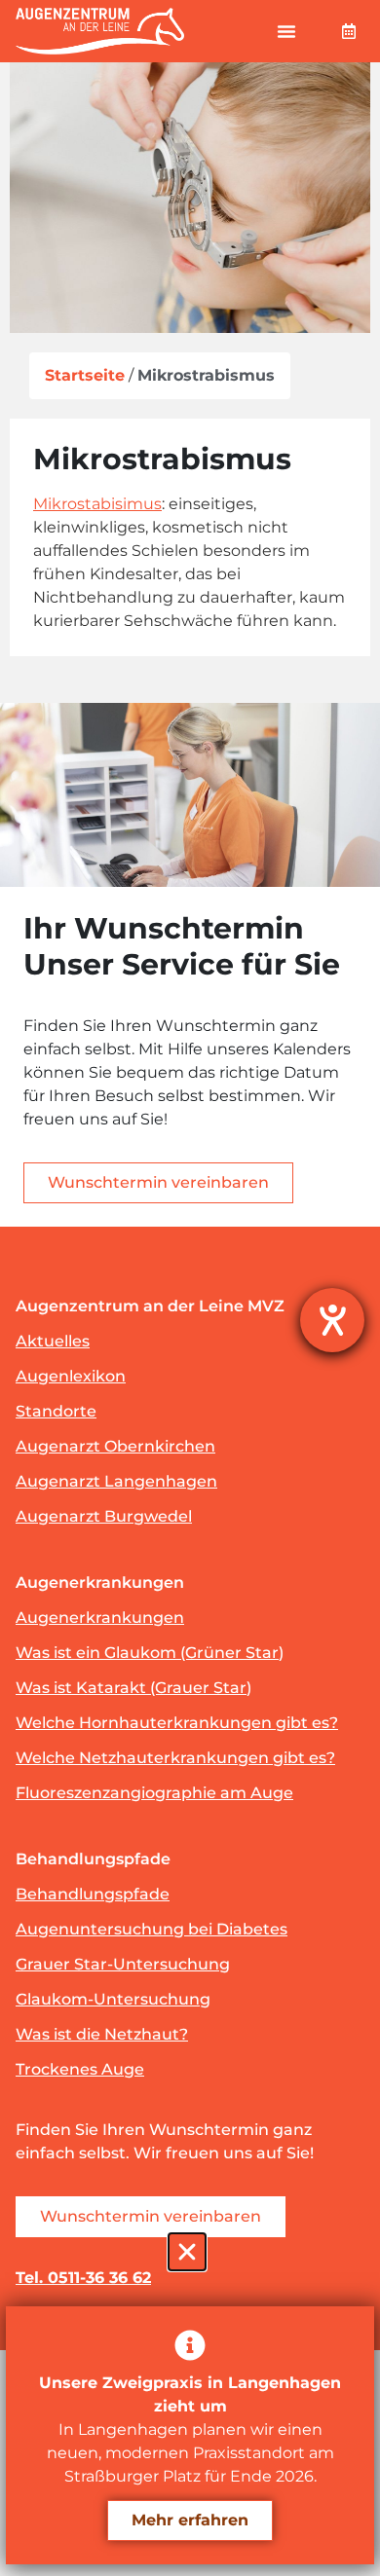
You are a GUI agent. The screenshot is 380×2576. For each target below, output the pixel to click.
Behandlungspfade (93, 1894)
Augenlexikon (71, 1376)
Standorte (56, 1411)
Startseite (85, 375)
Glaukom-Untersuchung (113, 1999)
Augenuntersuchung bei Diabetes (152, 1929)
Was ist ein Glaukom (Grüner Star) (150, 1653)
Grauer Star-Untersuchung (123, 1964)
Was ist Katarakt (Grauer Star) (133, 1688)
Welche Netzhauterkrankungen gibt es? (175, 1758)
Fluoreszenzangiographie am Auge (154, 1793)
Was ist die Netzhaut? (102, 2034)
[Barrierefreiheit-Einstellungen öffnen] (332, 1320)
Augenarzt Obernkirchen (115, 1446)
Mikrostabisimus (97, 504)
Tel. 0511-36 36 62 (83, 2278)
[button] (286, 31)
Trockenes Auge (80, 2069)
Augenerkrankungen (100, 1618)
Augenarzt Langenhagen (116, 1481)
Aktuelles (53, 1341)
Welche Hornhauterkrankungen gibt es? (177, 1723)
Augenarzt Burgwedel (104, 1516)
